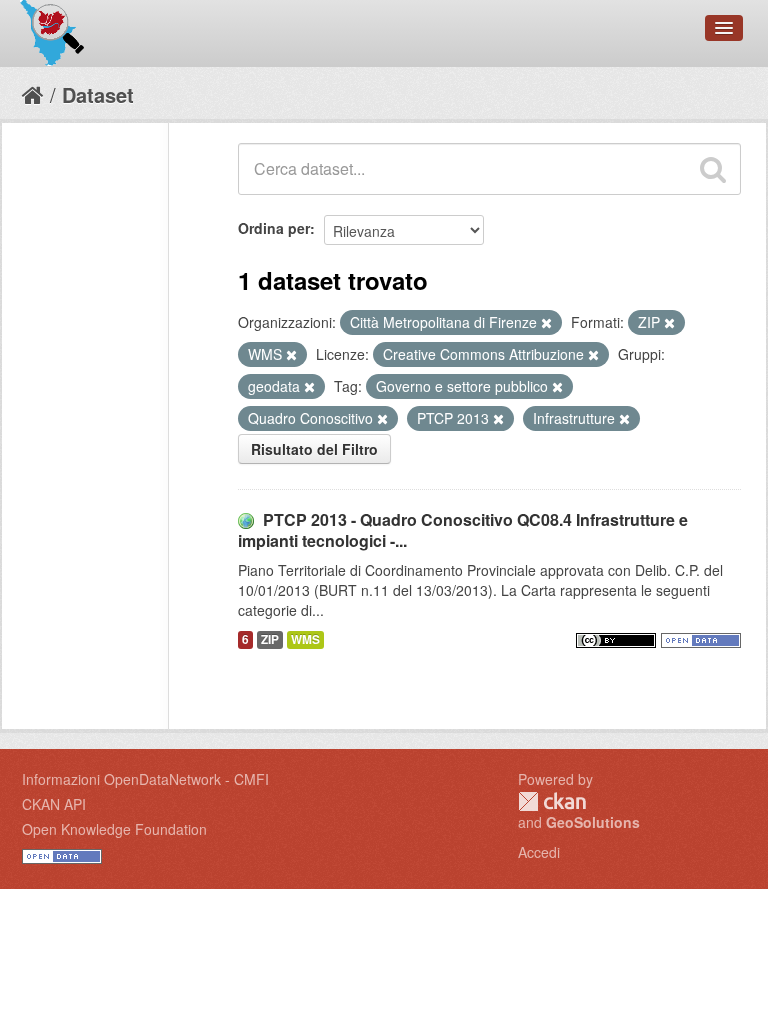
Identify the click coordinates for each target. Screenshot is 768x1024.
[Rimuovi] (546, 323)
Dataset (98, 94)
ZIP (270, 639)
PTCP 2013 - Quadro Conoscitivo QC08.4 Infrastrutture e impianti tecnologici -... (463, 530)
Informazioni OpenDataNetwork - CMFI (145, 779)
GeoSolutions (593, 822)
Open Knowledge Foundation (114, 829)
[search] (713, 169)
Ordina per (274, 228)
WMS (305, 639)
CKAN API (54, 804)
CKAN (552, 801)
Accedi (539, 852)
